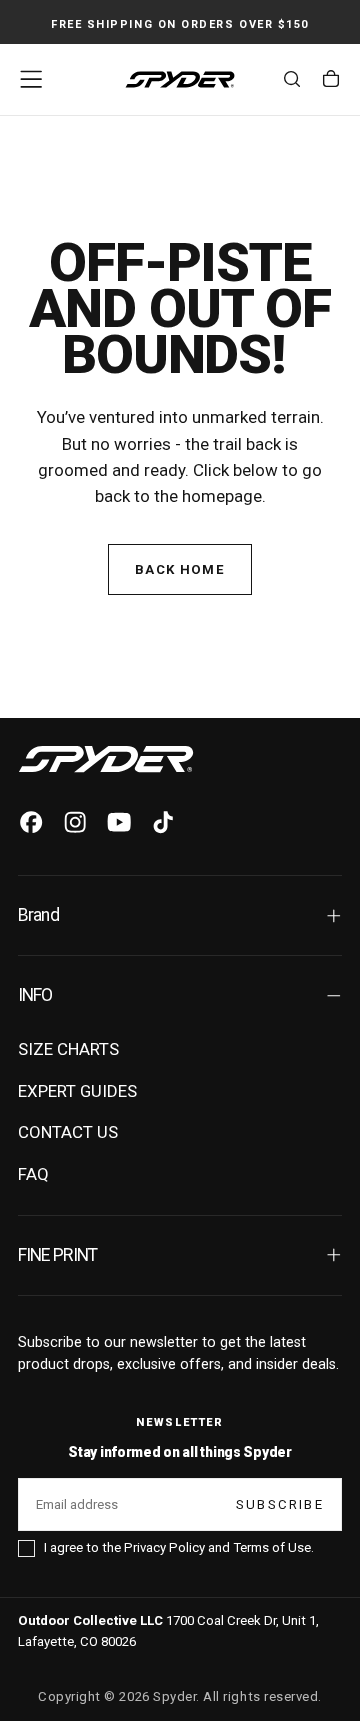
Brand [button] (38, 915)
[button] (31, 79)
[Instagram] (75, 822)
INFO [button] (35, 995)
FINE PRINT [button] (58, 1255)
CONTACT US (68, 1132)
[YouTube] (119, 822)
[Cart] (331, 82)
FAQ (33, 1174)
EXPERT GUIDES (77, 1091)
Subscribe (280, 1504)
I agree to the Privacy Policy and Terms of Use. (179, 1547)
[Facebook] (31, 822)
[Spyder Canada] (106, 759)
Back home (180, 569)
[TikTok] (163, 822)
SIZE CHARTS (68, 1049)
